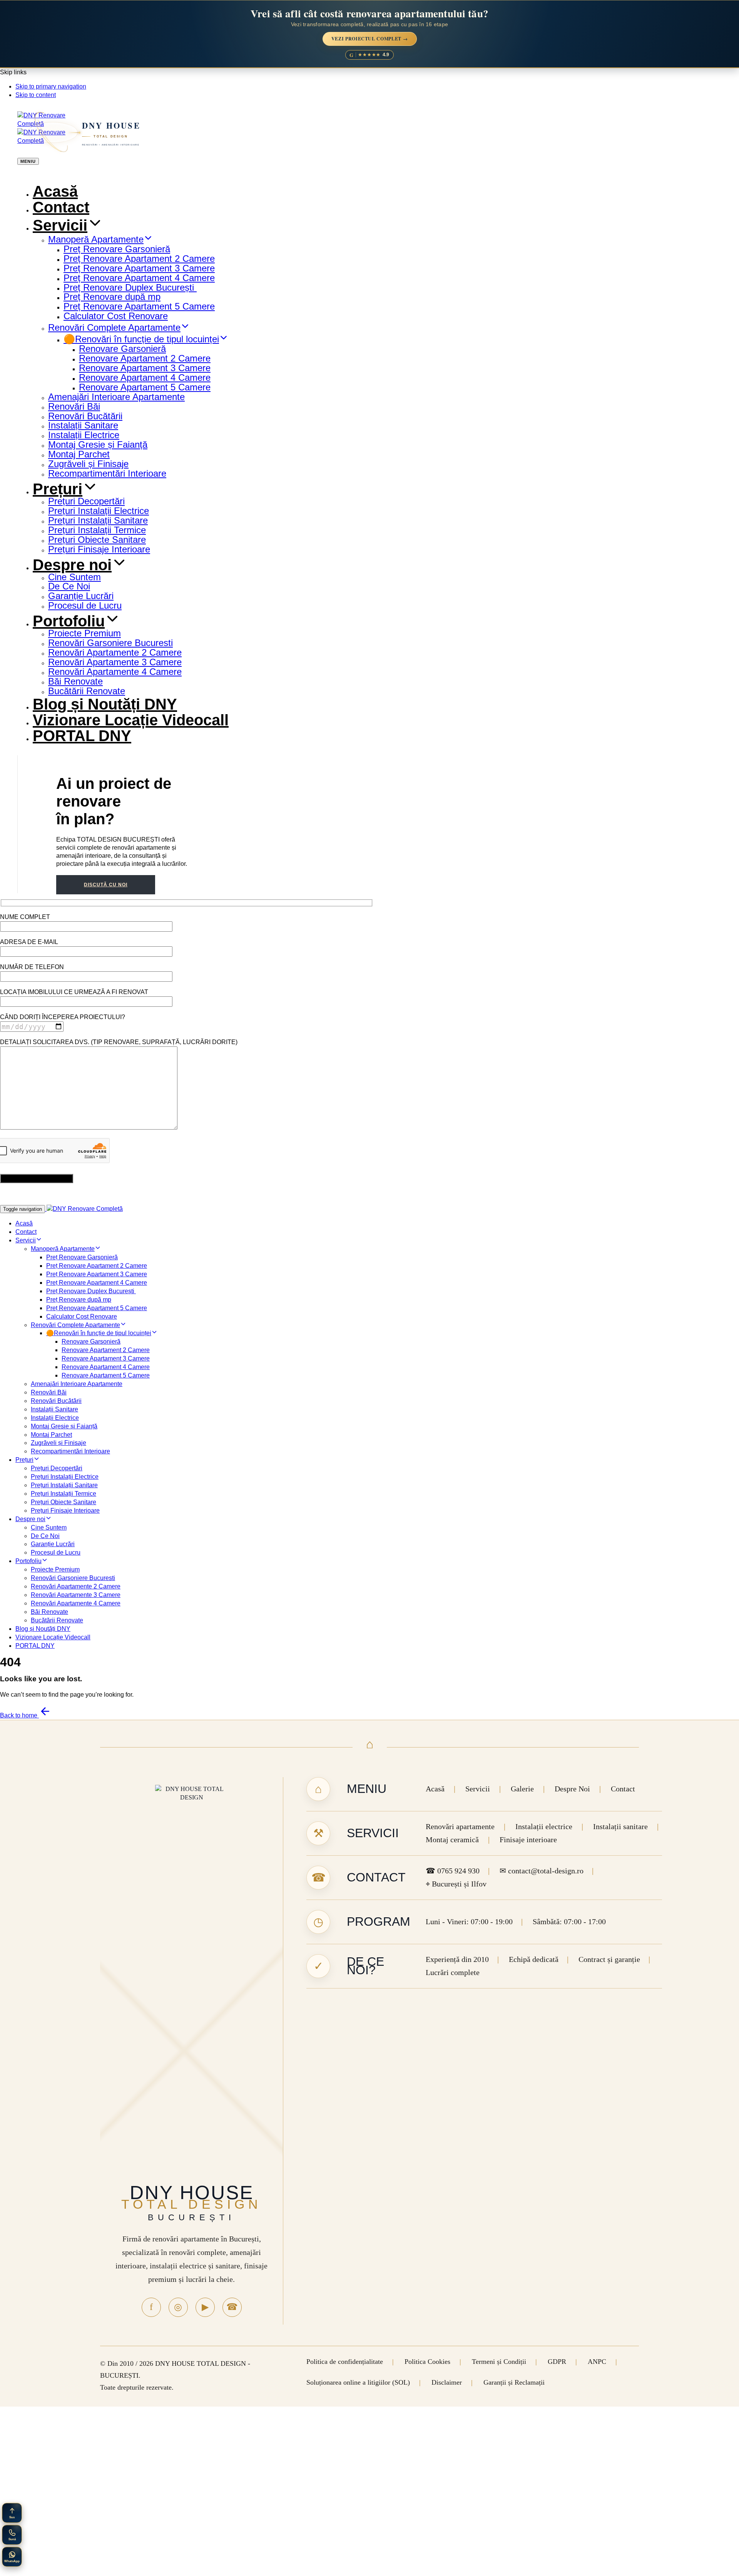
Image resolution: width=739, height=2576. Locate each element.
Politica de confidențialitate (345, 2362)
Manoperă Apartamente (96, 239)
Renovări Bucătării (85, 416)
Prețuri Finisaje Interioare (99, 549)
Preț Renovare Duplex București (130, 287)
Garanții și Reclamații (514, 2382)
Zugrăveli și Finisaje (88, 464)
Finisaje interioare (528, 1840)
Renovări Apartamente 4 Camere (115, 672)
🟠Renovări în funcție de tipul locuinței (141, 339)
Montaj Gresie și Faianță (98, 444)
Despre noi (72, 565)
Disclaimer (447, 2382)
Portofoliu (69, 621)
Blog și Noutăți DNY (105, 704)
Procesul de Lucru (85, 605)
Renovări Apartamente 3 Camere (115, 662)
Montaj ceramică (452, 1840)
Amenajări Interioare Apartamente (116, 397)
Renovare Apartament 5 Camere (145, 387)
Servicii (60, 225)
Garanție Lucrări (81, 596)
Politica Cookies (427, 2362)
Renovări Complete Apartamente (114, 327)
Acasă (55, 191)
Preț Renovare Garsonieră (117, 249)
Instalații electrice (544, 1827)
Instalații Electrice (84, 435)
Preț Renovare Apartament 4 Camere (139, 278)
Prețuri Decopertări (86, 501)
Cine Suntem (74, 577)
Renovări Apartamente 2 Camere (115, 652)
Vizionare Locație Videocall (131, 720)
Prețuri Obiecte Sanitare (97, 540)
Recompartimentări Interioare (107, 473)
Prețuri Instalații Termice (97, 530)
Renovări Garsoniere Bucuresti (110, 643)
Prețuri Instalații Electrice (99, 511)
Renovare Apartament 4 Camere (145, 377)
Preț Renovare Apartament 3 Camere (139, 268)
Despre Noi (572, 1789)
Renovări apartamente (460, 1827)
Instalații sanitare (620, 1827)
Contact (61, 207)
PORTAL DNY (82, 736)
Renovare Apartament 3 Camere (145, 368)
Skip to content (36, 95)
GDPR (557, 2362)
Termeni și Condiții (499, 2362)
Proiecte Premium (84, 633)
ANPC (597, 2362)
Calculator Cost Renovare (116, 316)
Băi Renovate (75, 681)
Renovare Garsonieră (122, 349)
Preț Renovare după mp (112, 297)
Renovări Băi (74, 406)
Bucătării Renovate (87, 691)
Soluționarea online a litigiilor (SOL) (358, 2382)
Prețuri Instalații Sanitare (98, 520)
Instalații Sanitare (83, 425)
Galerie (522, 1789)
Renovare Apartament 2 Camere (145, 358)
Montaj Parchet (79, 454)
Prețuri (58, 489)
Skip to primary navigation (51, 86)
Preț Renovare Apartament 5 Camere (139, 306)
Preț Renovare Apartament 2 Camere (139, 259)
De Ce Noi (69, 586)
